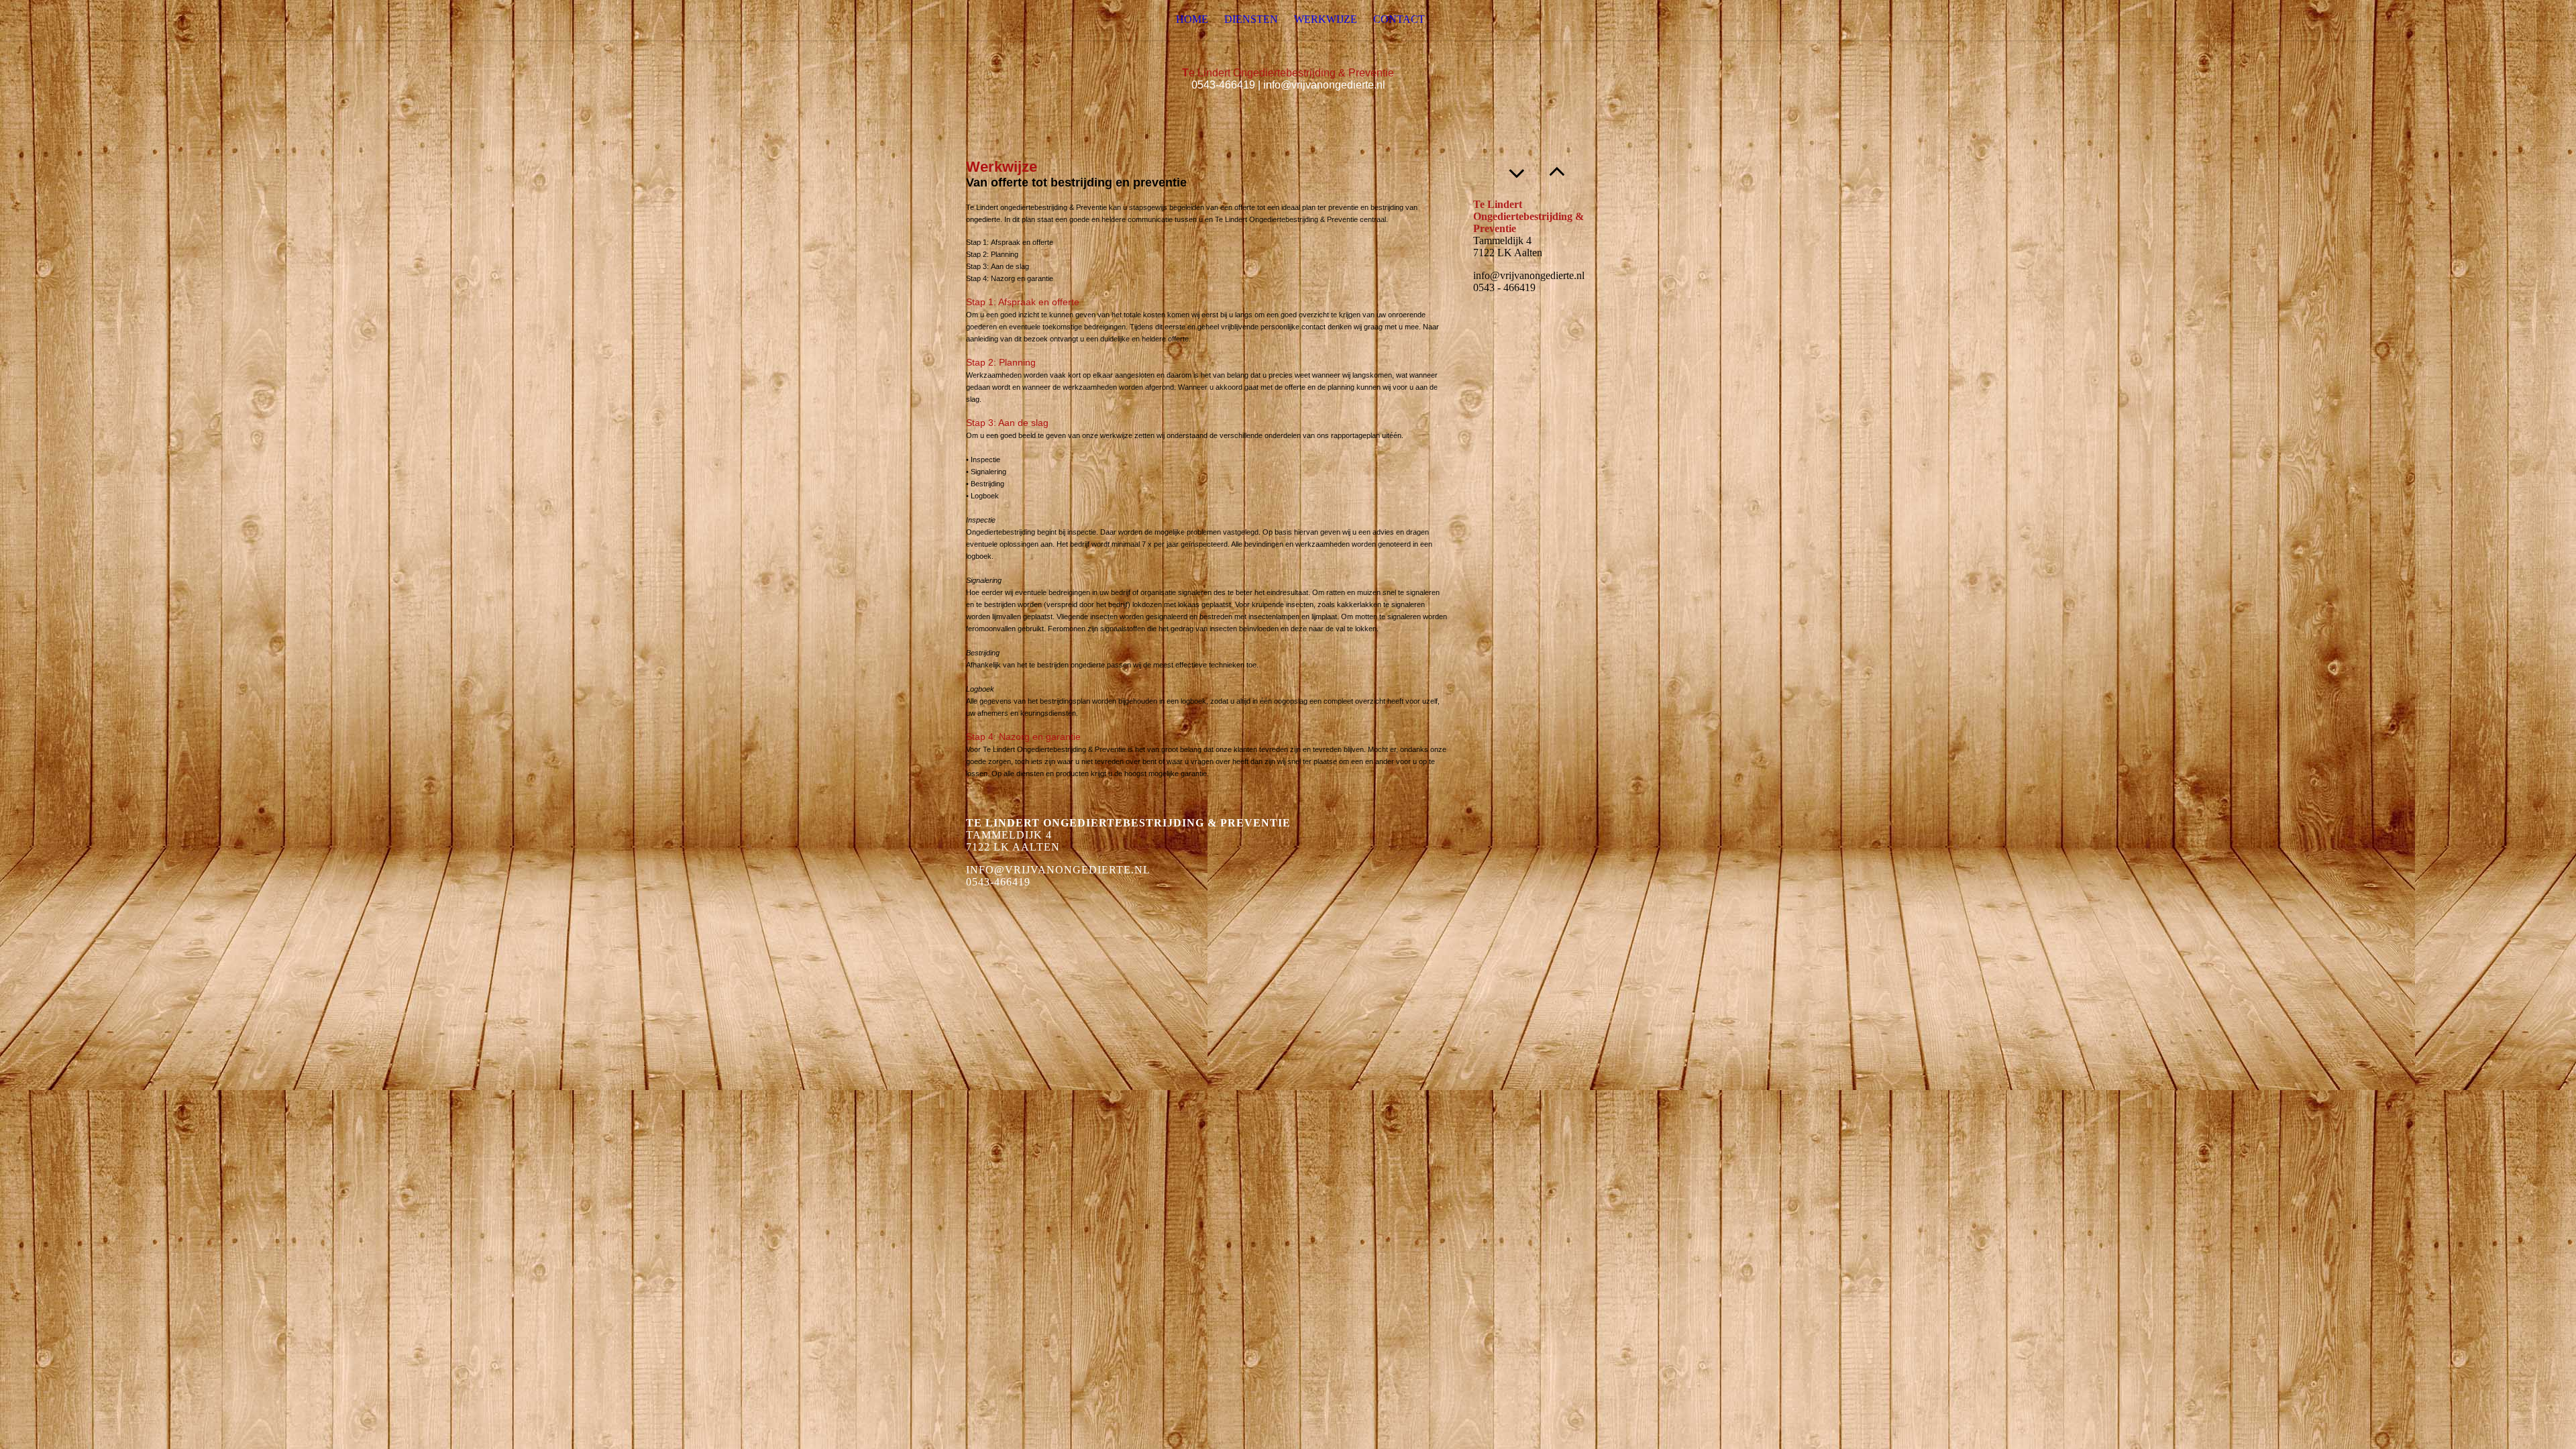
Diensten (1251, 19)
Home (1192, 19)
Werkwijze (1326, 19)
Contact (1399, 19)
